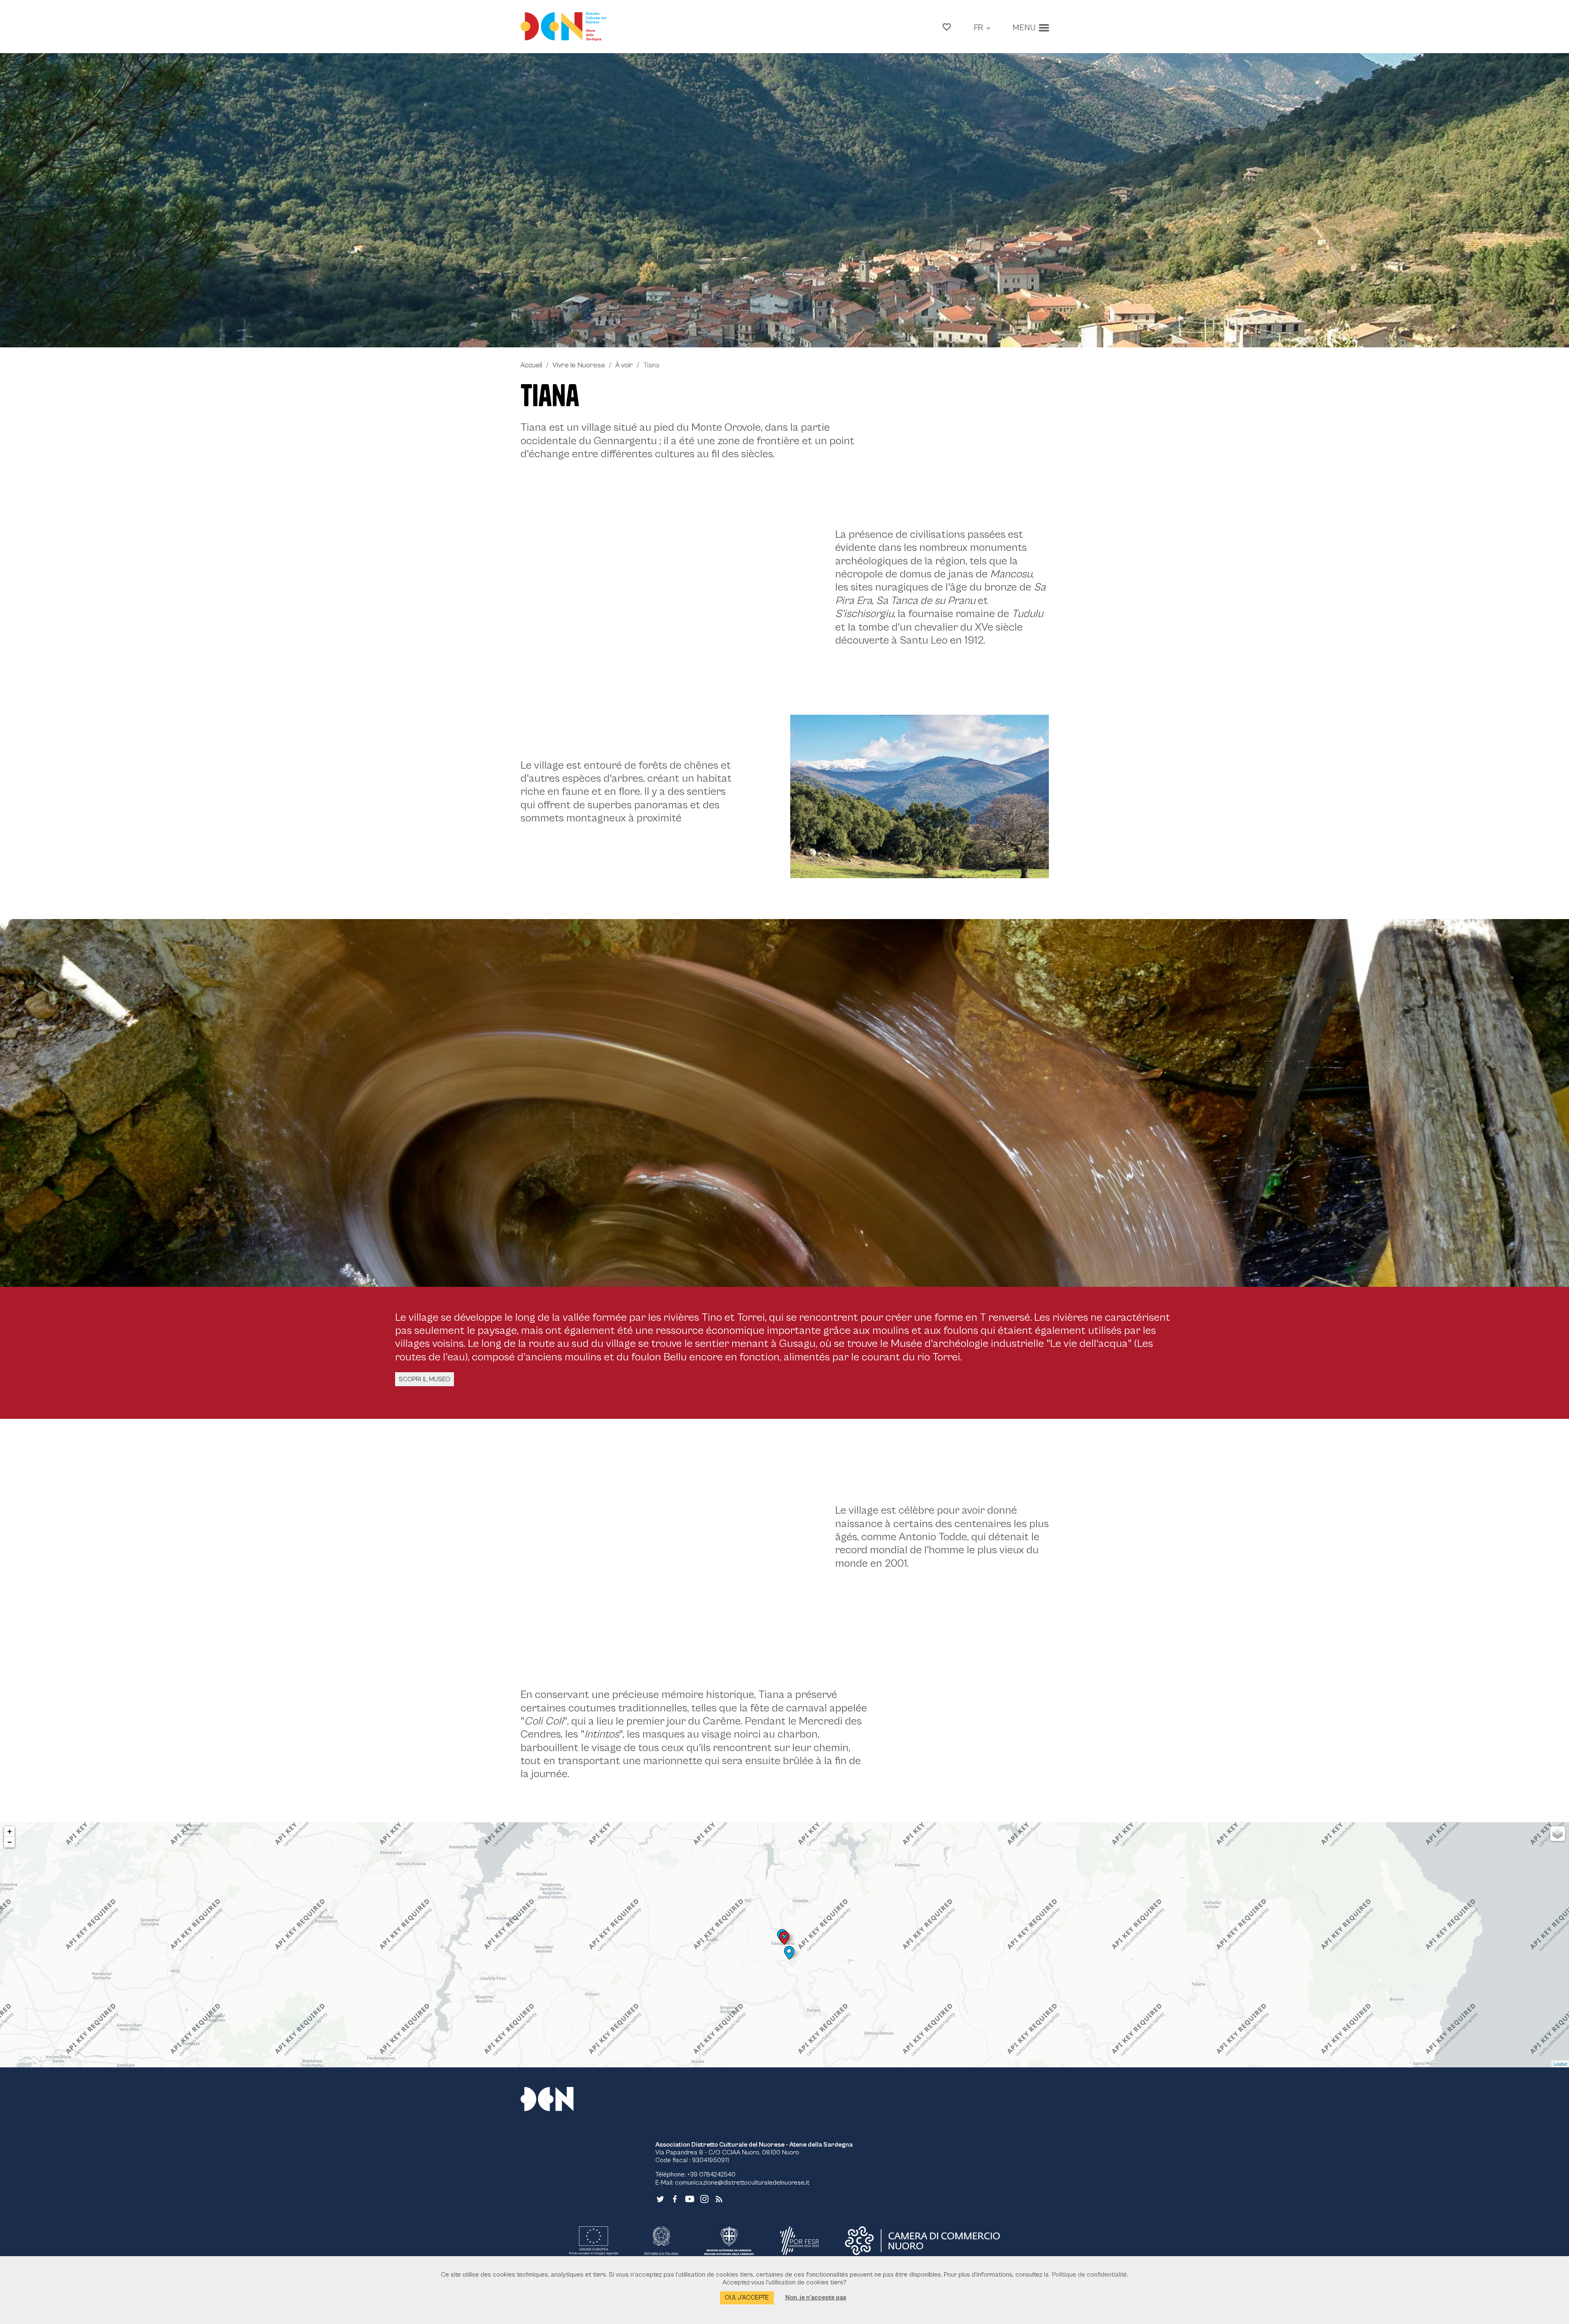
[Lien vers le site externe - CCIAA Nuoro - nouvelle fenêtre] (922, 2241)
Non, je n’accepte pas (816, 2297)
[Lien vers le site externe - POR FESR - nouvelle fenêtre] (800, 2241)
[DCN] (557, 2099)
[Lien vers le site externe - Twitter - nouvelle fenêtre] (660, 2199)
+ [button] (10, 1831)
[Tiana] (784, 200)
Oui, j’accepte (747, 2297)
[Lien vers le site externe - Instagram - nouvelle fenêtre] (704, 2199)
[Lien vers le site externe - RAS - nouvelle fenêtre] (729, 2241)
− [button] (10, 1842)
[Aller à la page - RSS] (719, 2199)
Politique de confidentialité (1090, 2275)
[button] (947, 27)
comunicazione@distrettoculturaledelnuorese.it (742, 2183)
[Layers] (1558, 1834)
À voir (624, 365)
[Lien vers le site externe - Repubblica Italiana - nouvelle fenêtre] (661, 2241)
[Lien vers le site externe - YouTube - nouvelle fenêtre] (690, 2199)
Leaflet (1560, 2064)
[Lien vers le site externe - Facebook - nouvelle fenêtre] (675, 2199)
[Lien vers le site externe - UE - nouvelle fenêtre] (594, 2241)
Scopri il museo (425, 1379)
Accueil (531, 365)
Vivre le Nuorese (579, 365)
